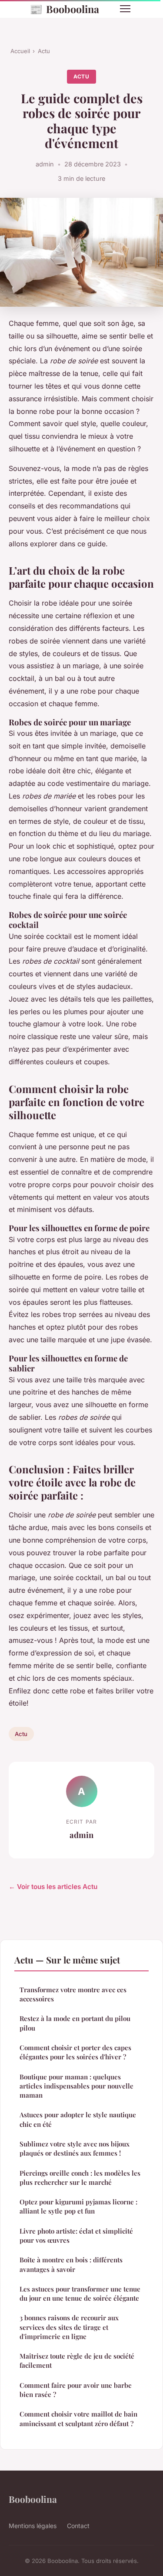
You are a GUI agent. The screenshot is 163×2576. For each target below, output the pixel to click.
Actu (44, 51)
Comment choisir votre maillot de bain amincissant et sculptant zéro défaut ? (78, 2419)
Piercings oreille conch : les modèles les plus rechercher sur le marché (80, 2178)
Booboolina (64, 9)
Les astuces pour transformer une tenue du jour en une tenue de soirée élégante (80, 2293)
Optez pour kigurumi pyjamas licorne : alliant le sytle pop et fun (78, 2206)
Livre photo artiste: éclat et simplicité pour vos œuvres (76, 2236)
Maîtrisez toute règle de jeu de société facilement (77, 2361)
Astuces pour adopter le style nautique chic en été (78, 2119)
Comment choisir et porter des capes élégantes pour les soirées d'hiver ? (75, 2052)
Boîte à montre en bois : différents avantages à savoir (71, 2264)
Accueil (20, 51)
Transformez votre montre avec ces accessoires (73, 1994)
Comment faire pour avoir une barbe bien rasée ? (76, 2390)
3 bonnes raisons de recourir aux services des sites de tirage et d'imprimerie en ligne (69, 2327)
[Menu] (125, 9)
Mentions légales (33, 2526)
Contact (78, 2526)
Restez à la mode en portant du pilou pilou (75, 2023)
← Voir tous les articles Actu (53, 1887)
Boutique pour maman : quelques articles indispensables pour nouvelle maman (77, 2086)
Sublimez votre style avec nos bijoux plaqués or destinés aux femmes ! (75, 2148)
